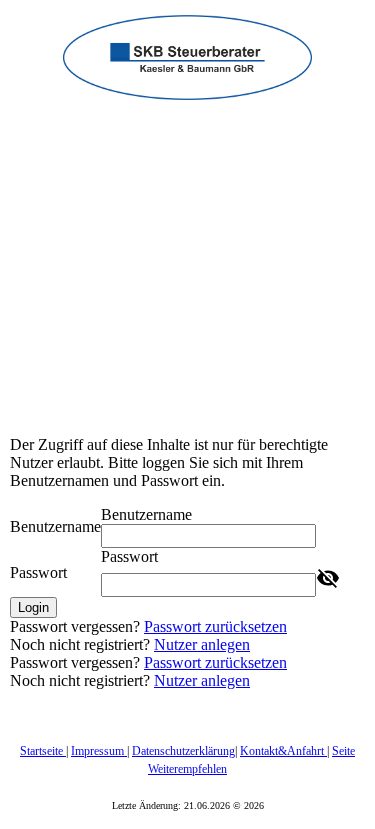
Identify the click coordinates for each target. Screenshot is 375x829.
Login (33, 607)
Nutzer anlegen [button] (202, 644)
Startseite (43, 751)
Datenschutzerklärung (183, 751)
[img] (187, 50)
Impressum (99, 751)
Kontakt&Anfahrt (283, 751)
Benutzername (55, 526)
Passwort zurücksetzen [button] (215, 626)
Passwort (38, 572)
